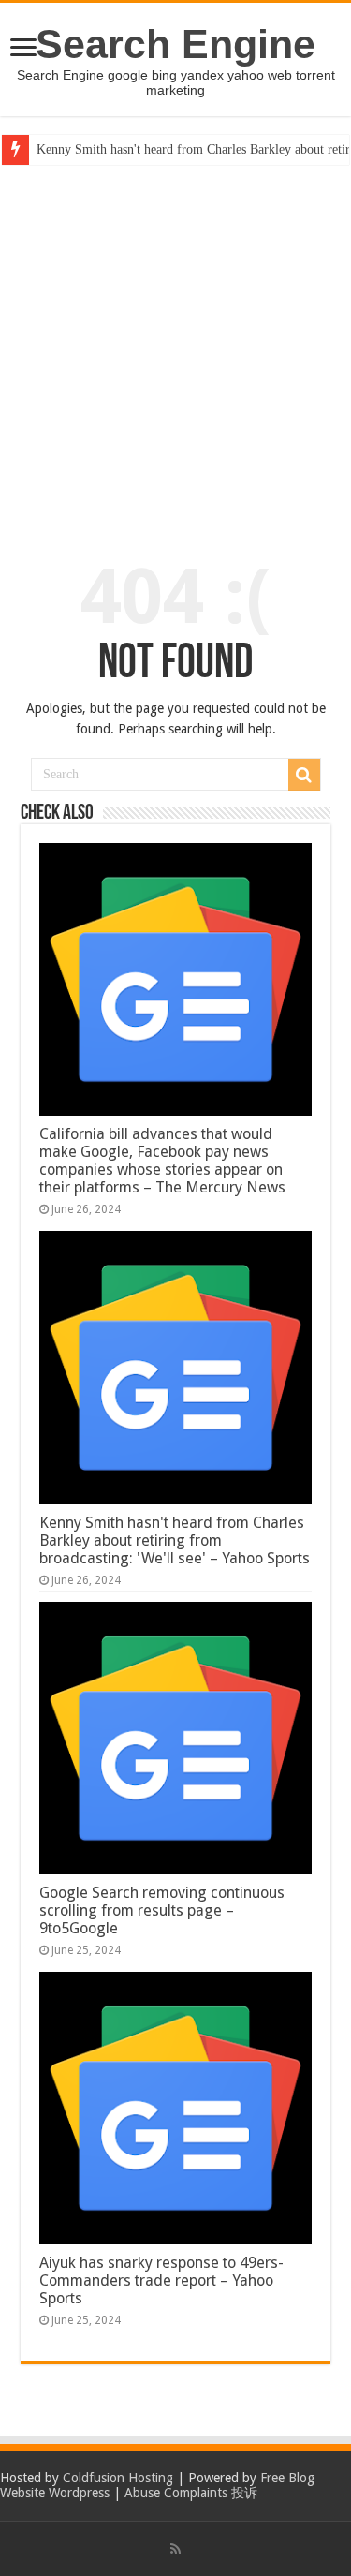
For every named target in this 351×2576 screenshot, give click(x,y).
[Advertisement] (175, 350)
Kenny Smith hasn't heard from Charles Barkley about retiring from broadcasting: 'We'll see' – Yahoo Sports (175, 1540)
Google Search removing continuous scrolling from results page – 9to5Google (162, 1910)
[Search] (304, 775)
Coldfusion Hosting (118, 2478)
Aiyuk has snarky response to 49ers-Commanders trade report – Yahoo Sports (161, 2280)
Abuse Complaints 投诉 (191, 2493)
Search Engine (175, 44)
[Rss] (175, 2549)
